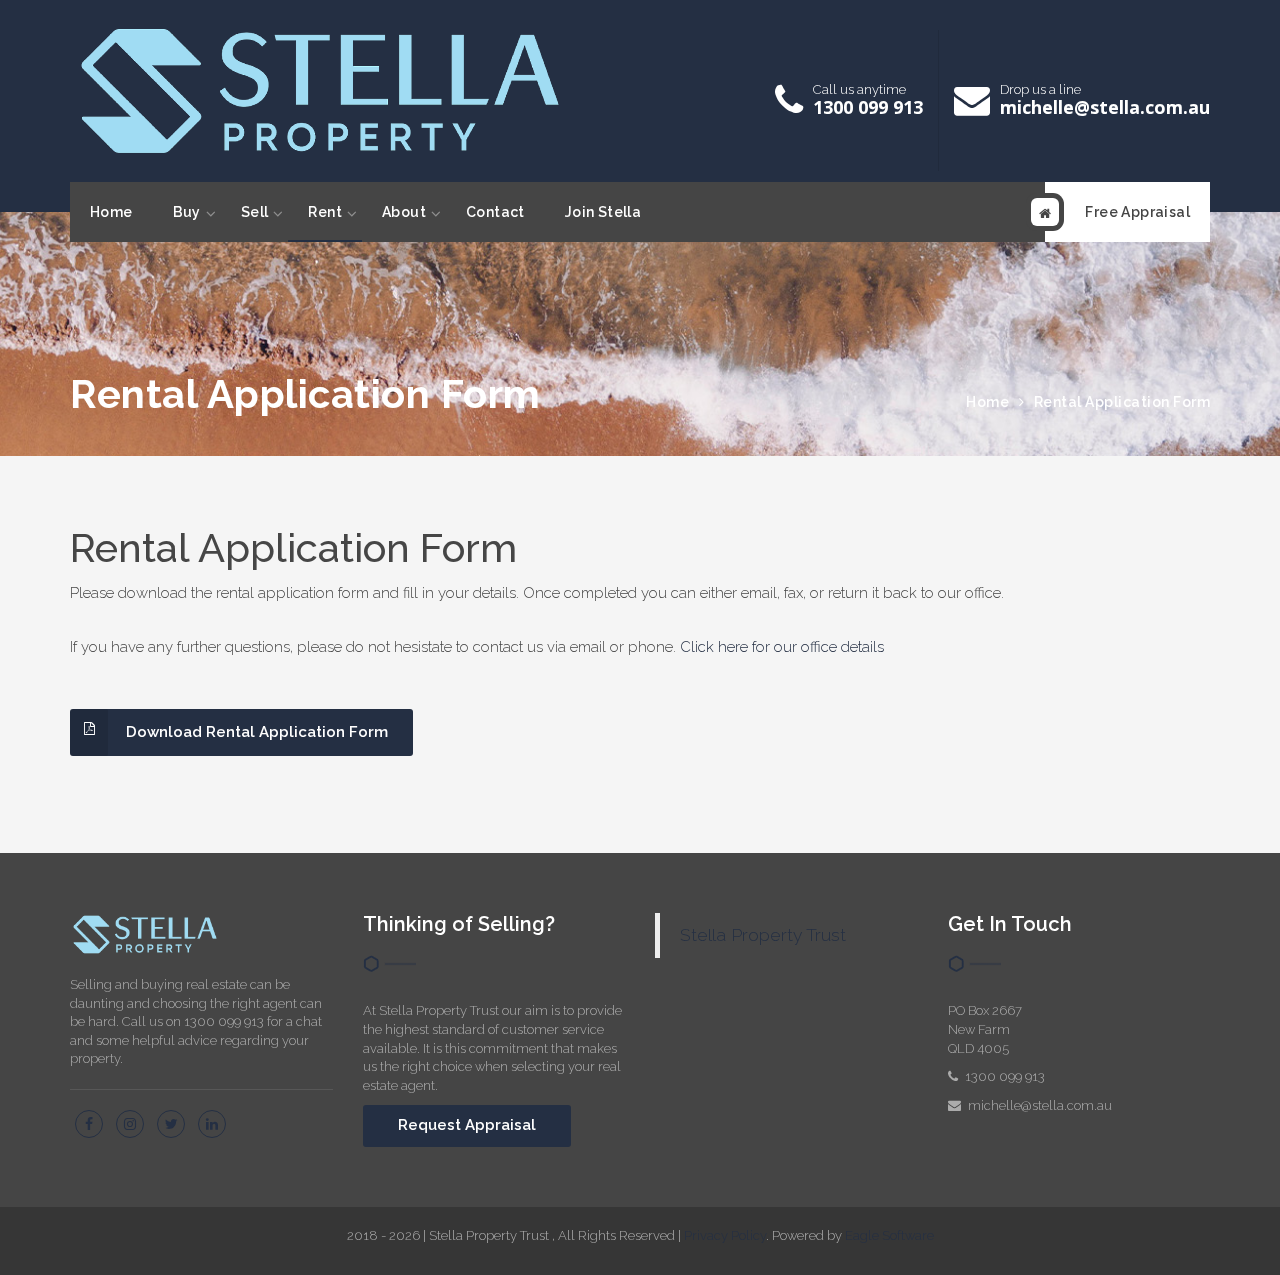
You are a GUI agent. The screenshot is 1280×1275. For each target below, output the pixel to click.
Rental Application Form (1122, 402)
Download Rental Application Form (257, 732)
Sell (255, 212)
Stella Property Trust (763, 935)
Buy (187, 212)
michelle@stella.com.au (1105, 107)
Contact (495, 212)
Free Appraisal (1137, 212)
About (404, 212)
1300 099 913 (868, 107)
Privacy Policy (725, 1235)
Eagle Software (889, 1235)
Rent (325, 212)
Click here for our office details (782, 647)
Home (111, 212)
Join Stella (603, 212)
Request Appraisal (467, 1125)
